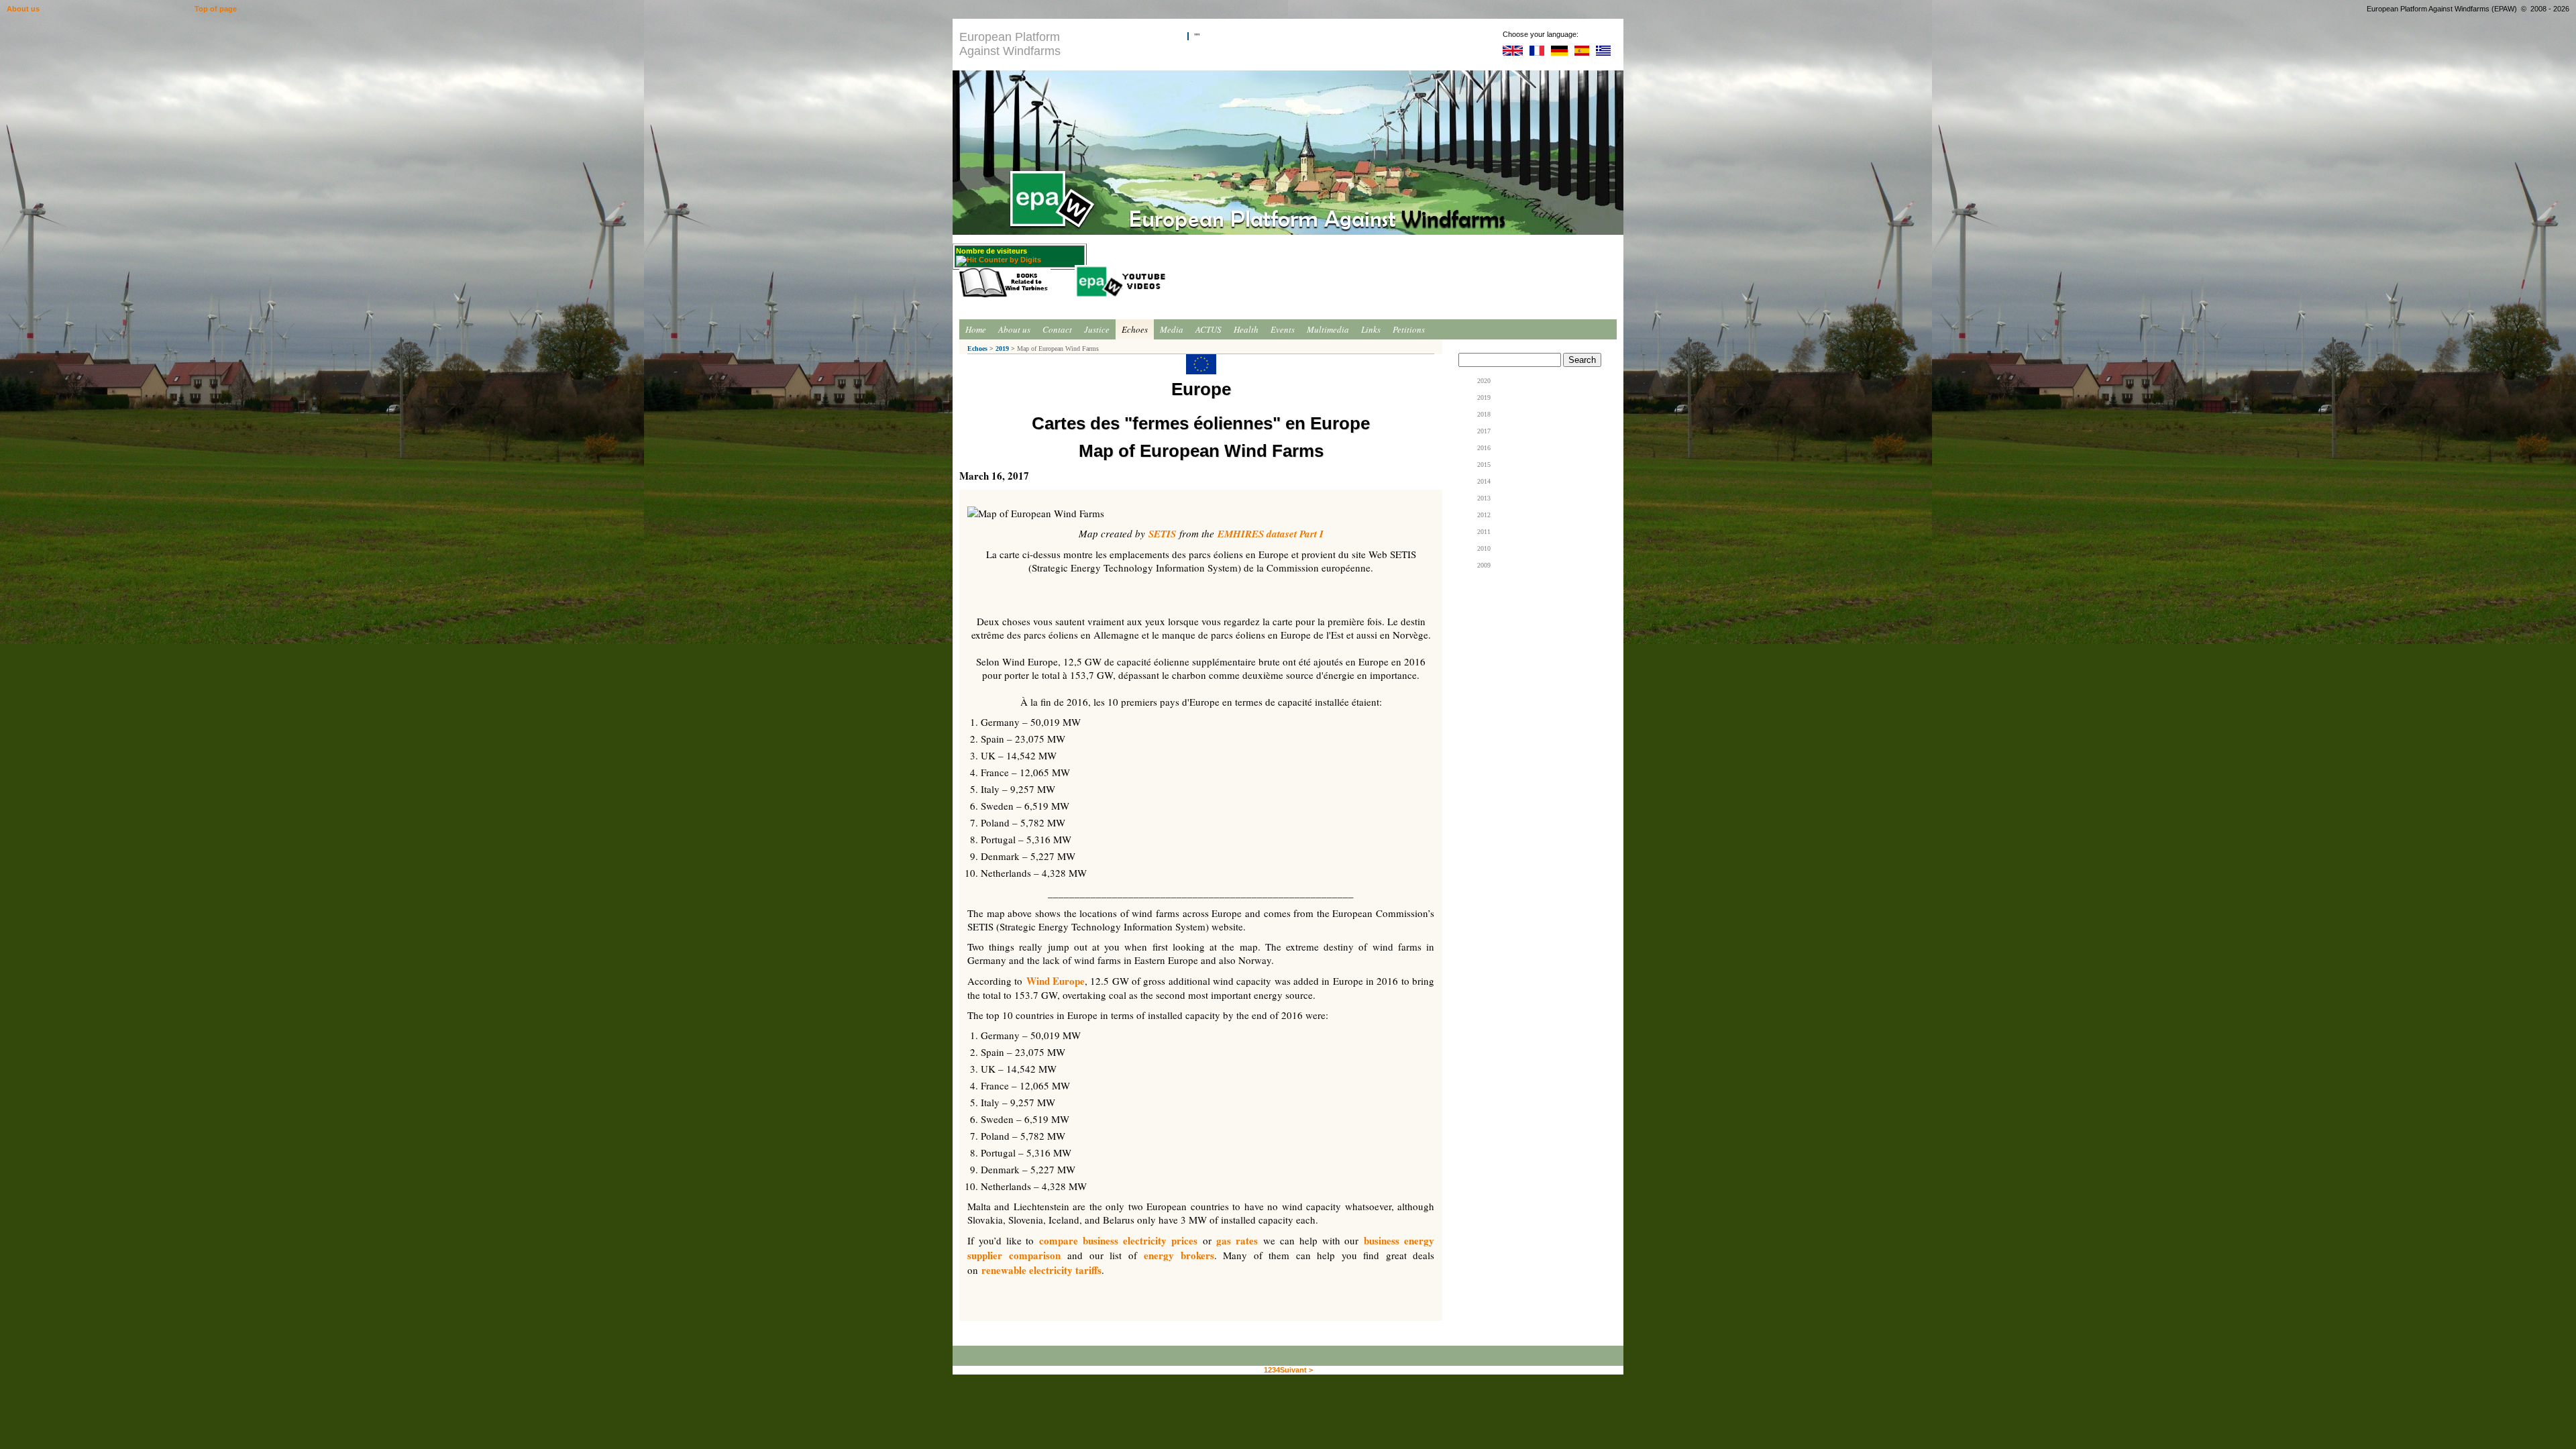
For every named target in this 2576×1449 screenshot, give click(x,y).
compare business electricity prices (1118, 1240)
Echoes (1135, 329)
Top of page (216, 9)
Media (1172, 329)
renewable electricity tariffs (1041, 1270)
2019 (1002, 348)
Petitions (1409, 329)
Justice (1097, 329)
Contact (1057, 329)
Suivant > (1296, 1370)
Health (1246, 329)
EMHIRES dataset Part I (1271, 534)
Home (976, 329)
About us (1014, 329)
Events (1283, 329)
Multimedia (1328, 329)
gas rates (1237, 1240)
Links (1371, 329)
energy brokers (1179, 1255)
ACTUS (1209, 329)
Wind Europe (1056, 981)
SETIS (1162, 534)
